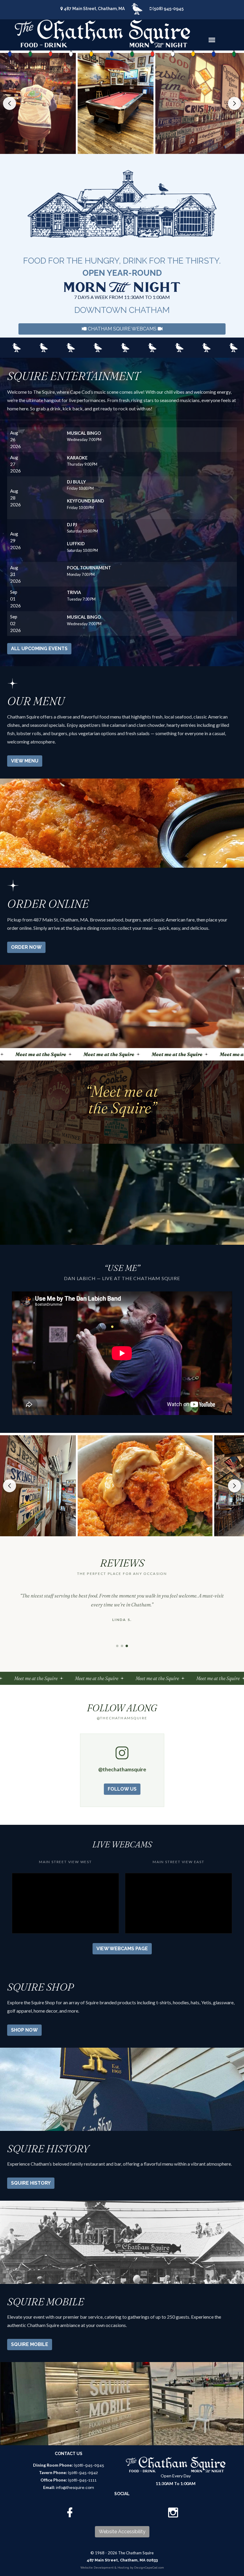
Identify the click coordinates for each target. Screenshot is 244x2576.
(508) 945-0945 (168, 9)
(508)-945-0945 (89, 2465)
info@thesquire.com (75, 2488)
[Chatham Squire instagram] (173, 2513)
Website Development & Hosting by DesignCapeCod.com (122, 2568)
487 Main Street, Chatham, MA (94, 9)
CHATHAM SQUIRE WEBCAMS (122, 329)
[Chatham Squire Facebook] (69, 2513)
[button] (10, 103)
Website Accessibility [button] (122, 2532)
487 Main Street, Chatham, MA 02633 (122, 2560)
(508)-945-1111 (82, 2480)
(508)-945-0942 (83, 2473)
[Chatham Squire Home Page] (102, 34)
